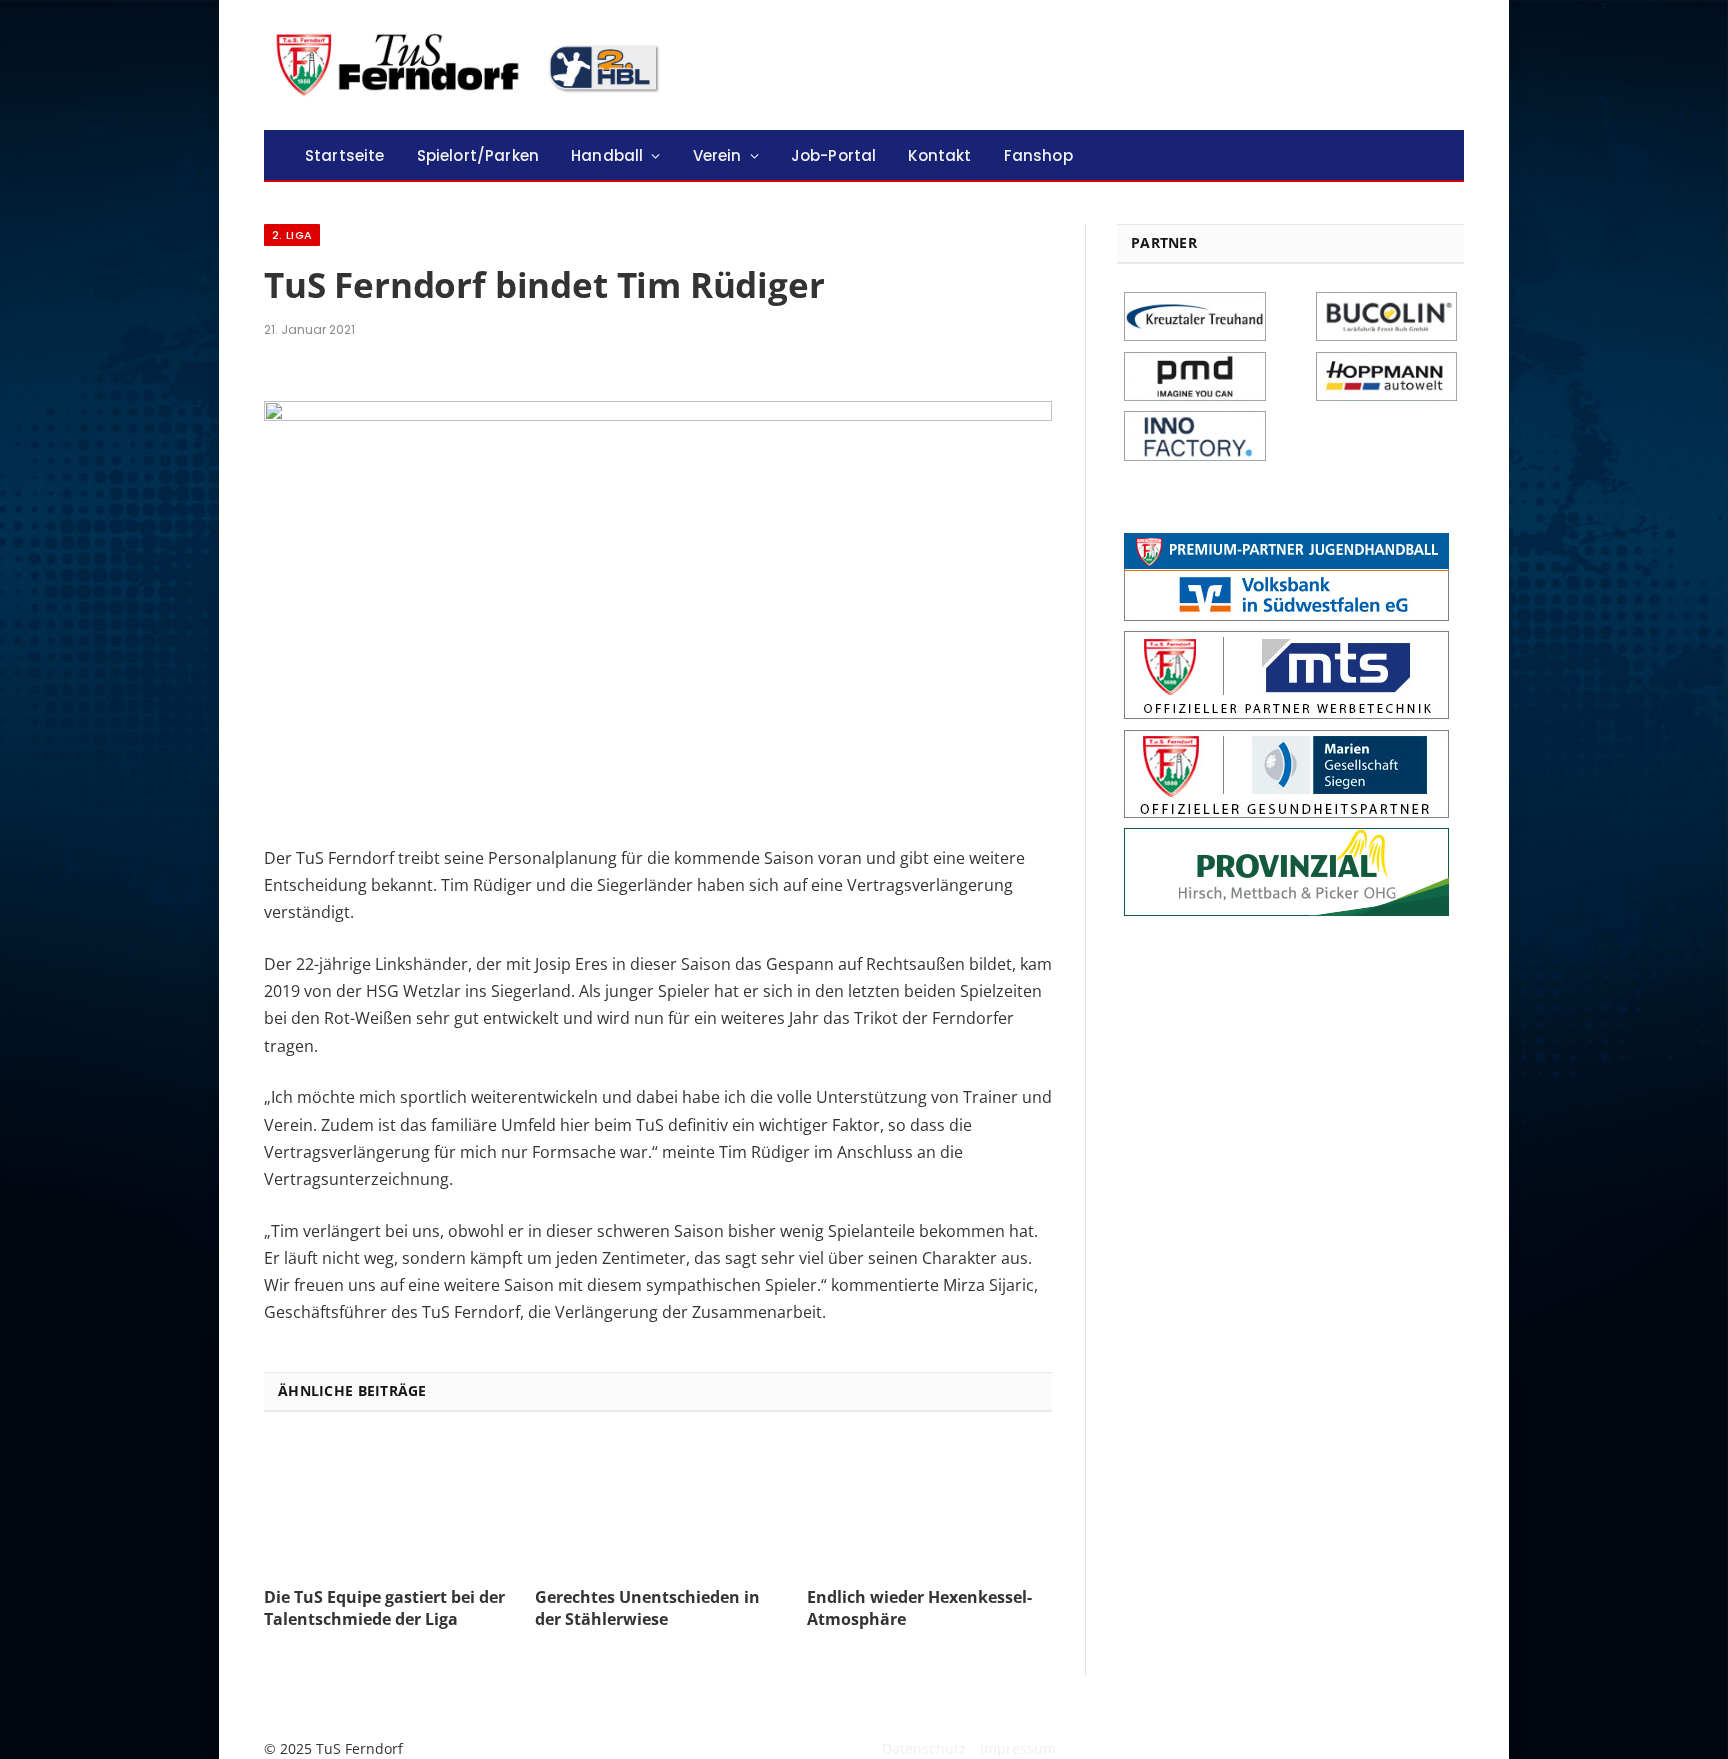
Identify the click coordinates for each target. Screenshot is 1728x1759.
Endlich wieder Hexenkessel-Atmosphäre (919, 1608)
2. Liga (292, 235)
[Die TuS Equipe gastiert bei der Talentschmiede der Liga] (386, 1505)
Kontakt (939, 155)
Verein (717, 155)
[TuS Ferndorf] (471, 65)
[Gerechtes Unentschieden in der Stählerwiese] (657, 1505)
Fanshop (1038, 155)
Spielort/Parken (478, 155)
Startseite (345, 155)
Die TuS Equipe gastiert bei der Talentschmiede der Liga (384, 1608)
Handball (607, 155)
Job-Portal (834, 155)
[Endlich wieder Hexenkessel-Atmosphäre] (929, 1505)
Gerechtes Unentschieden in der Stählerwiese (647, 1608)
